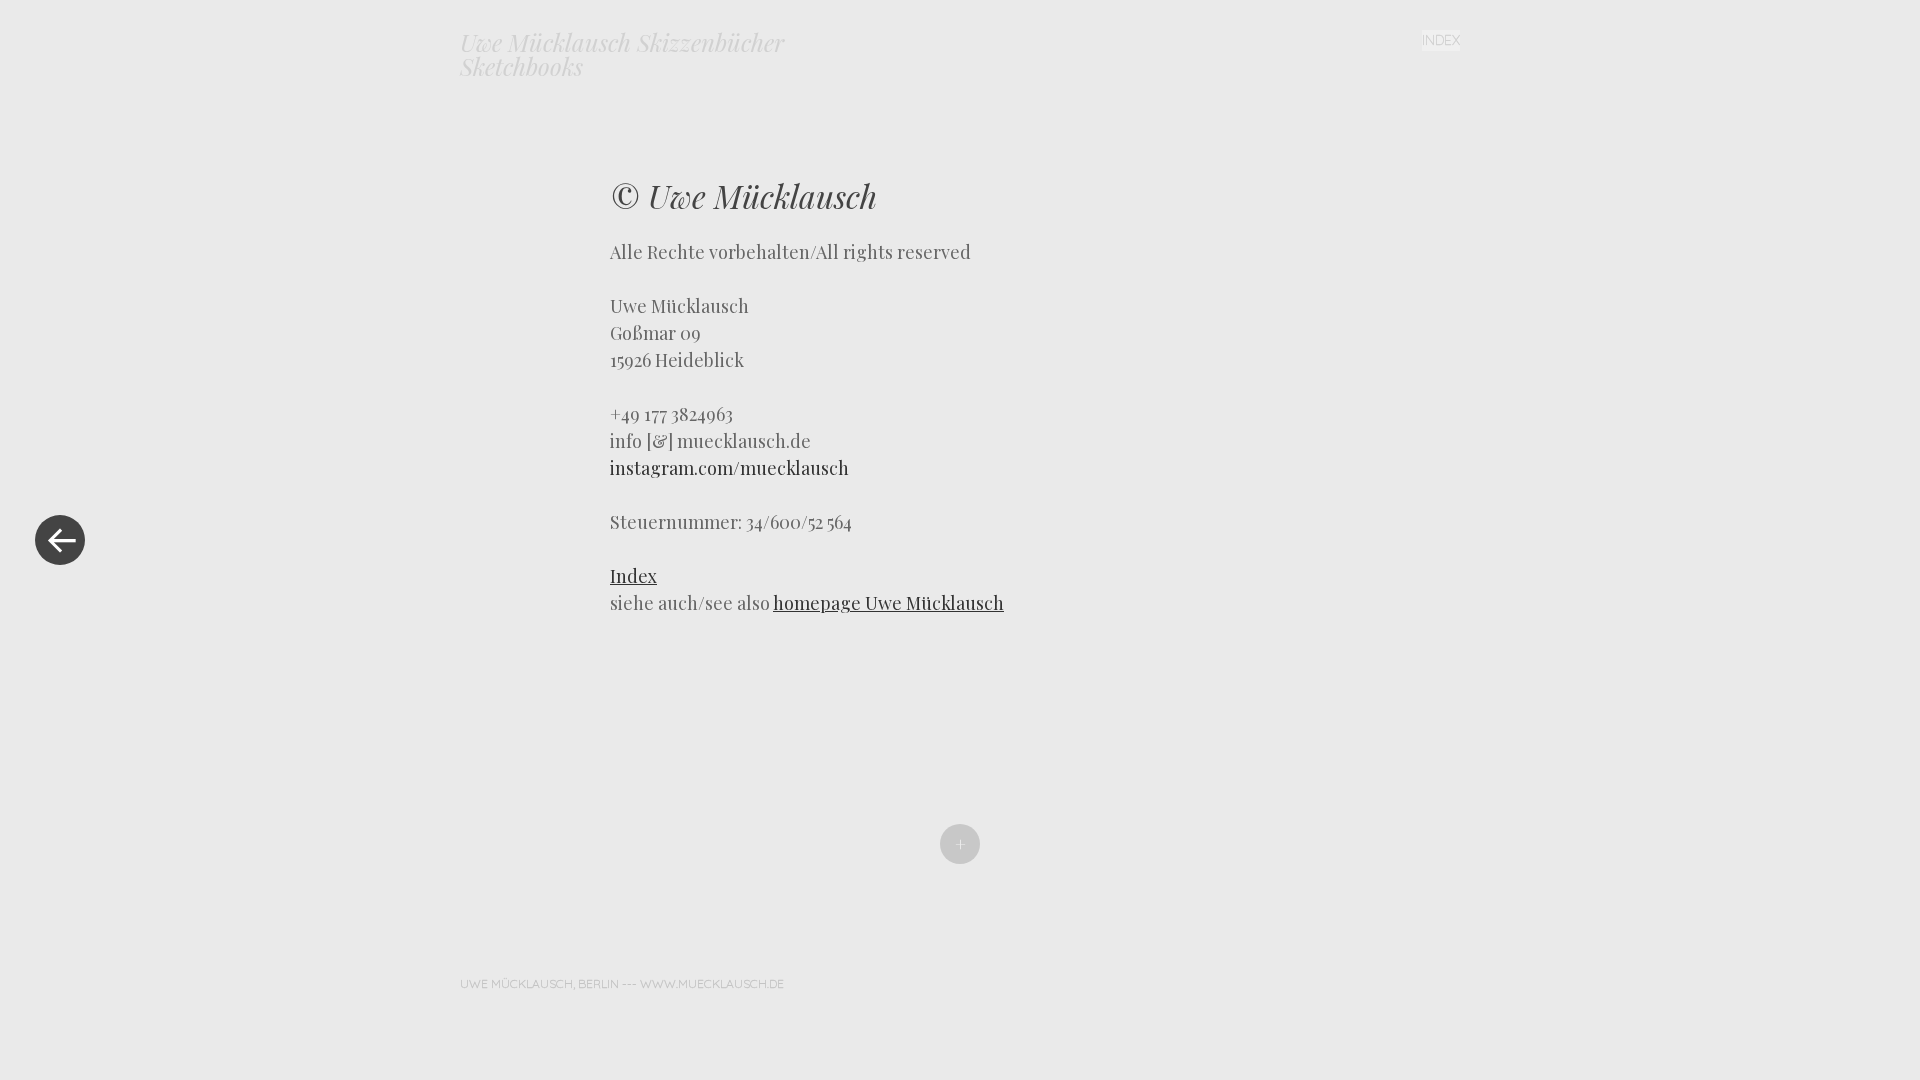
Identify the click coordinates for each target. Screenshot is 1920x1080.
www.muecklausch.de (712, 983)
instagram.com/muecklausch (729, 468)
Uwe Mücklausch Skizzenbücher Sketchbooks (622, 54)
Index (1441, 40)
